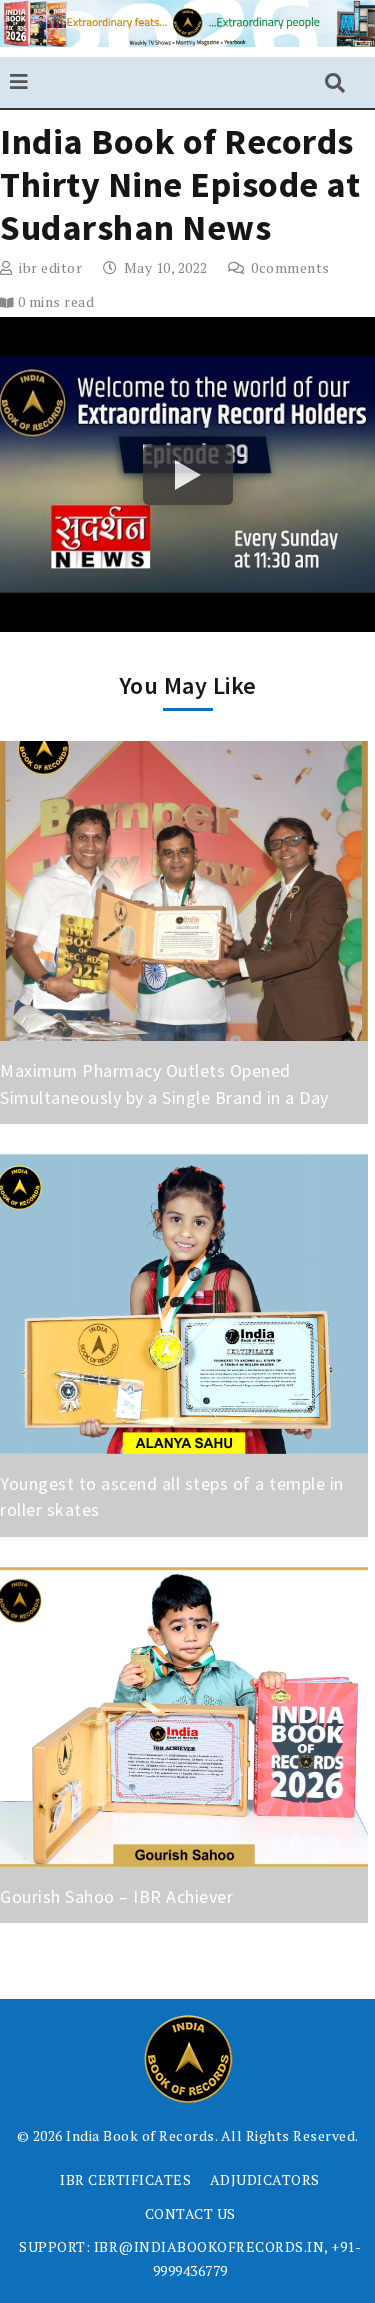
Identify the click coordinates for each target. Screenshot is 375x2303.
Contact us (190, 2213)
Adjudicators (265, 2179)
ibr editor (50, 267)
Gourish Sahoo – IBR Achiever (119, 1896)
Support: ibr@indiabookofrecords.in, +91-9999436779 (190, 2258)
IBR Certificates (125, 2179)
